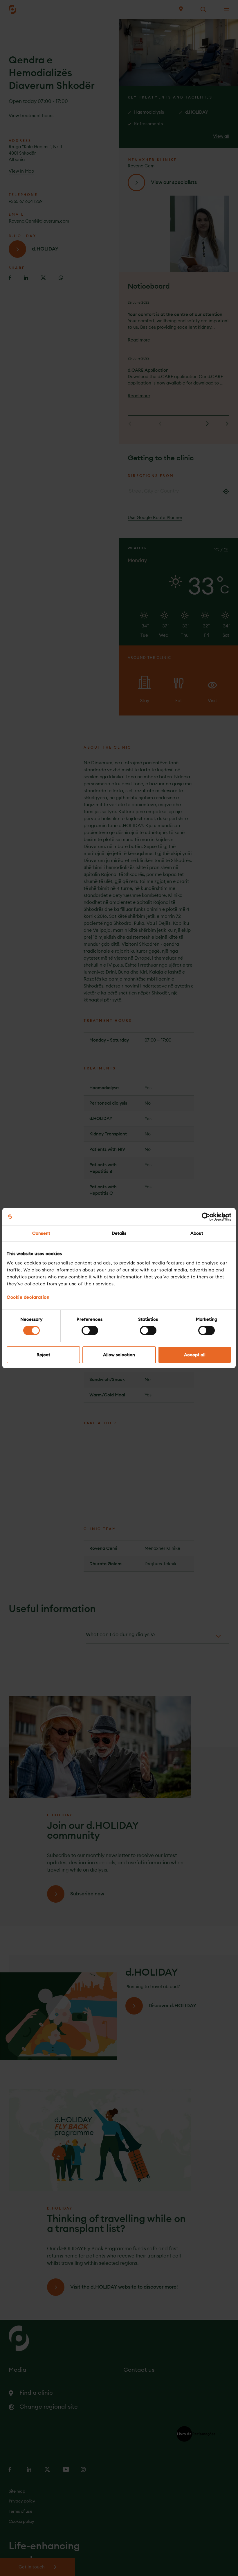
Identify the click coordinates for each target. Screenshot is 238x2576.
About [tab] (197, 1233)
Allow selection (119, 1355)
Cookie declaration (28, 1297)
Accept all (195, 1355)
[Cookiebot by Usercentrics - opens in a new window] (206, 1217)
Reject (43, 1355)
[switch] (90, 1330)
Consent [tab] (41, 1233)
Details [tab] (119, 1233)
